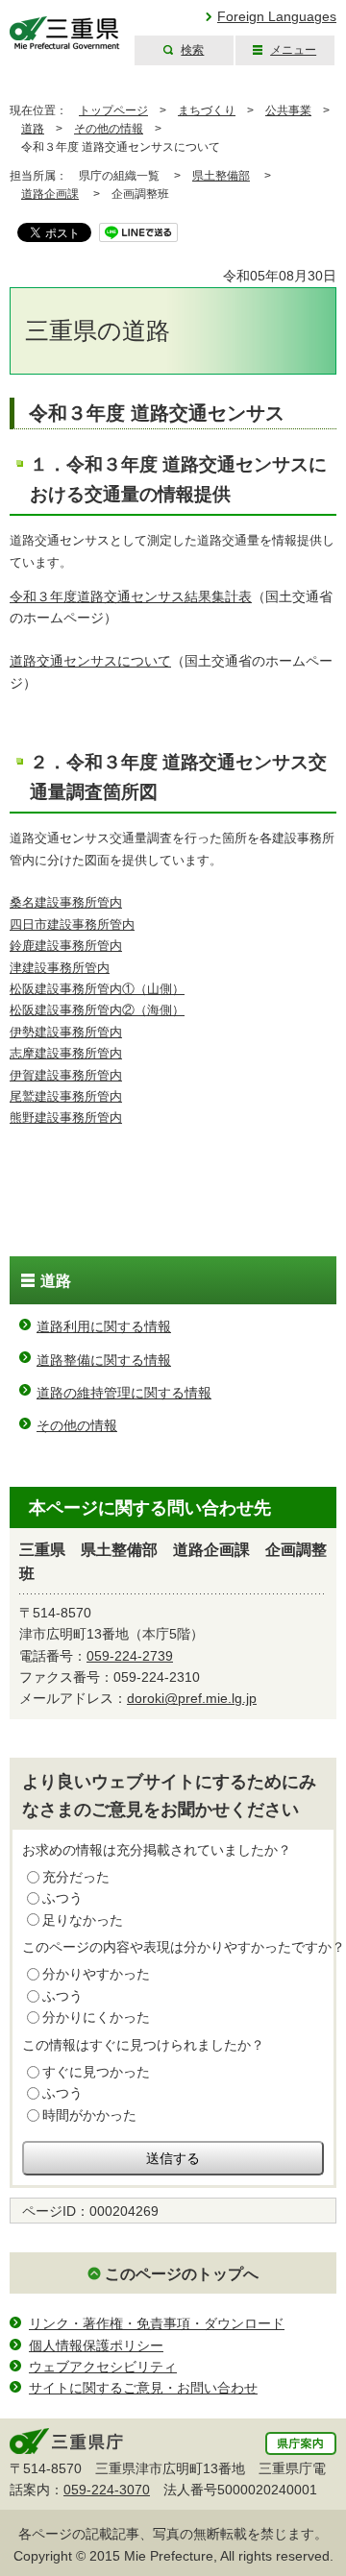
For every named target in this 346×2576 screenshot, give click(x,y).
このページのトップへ (182, 2274)
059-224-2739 (130, 1656)
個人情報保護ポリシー (96, 2345)
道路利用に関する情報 (104, 1326)
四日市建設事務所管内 (72, 925)
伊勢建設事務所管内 (66, 1033)
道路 (33, 129)
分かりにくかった (96, 2017)
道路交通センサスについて (90, 661)
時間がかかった (89, 2115)
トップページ (113, 110)
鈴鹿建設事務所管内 (66, 946)
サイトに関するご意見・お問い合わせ (143, 2388)
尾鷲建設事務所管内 (66, 1097)
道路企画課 (50, 194)
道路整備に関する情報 (104, 1360)
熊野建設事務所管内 (66, 1118)
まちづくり (207, 110)
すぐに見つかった (96, 2072)
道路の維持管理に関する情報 (124, 1393)
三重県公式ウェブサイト (65, 33)
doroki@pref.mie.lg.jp (192, 1698)
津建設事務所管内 (60, 968)
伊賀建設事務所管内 (66, 1076)
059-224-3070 (107, 2490)
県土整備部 (221, 176)
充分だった (76, 1877)
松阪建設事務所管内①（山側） (97, 989)
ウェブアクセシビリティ (103, 2367)
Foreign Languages (277, 16)
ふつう (62, 1898)
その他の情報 (109, 129)
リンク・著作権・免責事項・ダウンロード (157, 2323)
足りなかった (83, 1920)
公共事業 (288, 110)
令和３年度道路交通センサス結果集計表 (131, 596)
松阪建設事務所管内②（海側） (97, 1010)
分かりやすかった (96, 1974)
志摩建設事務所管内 (66, 1054)
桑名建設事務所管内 (66, 903)
